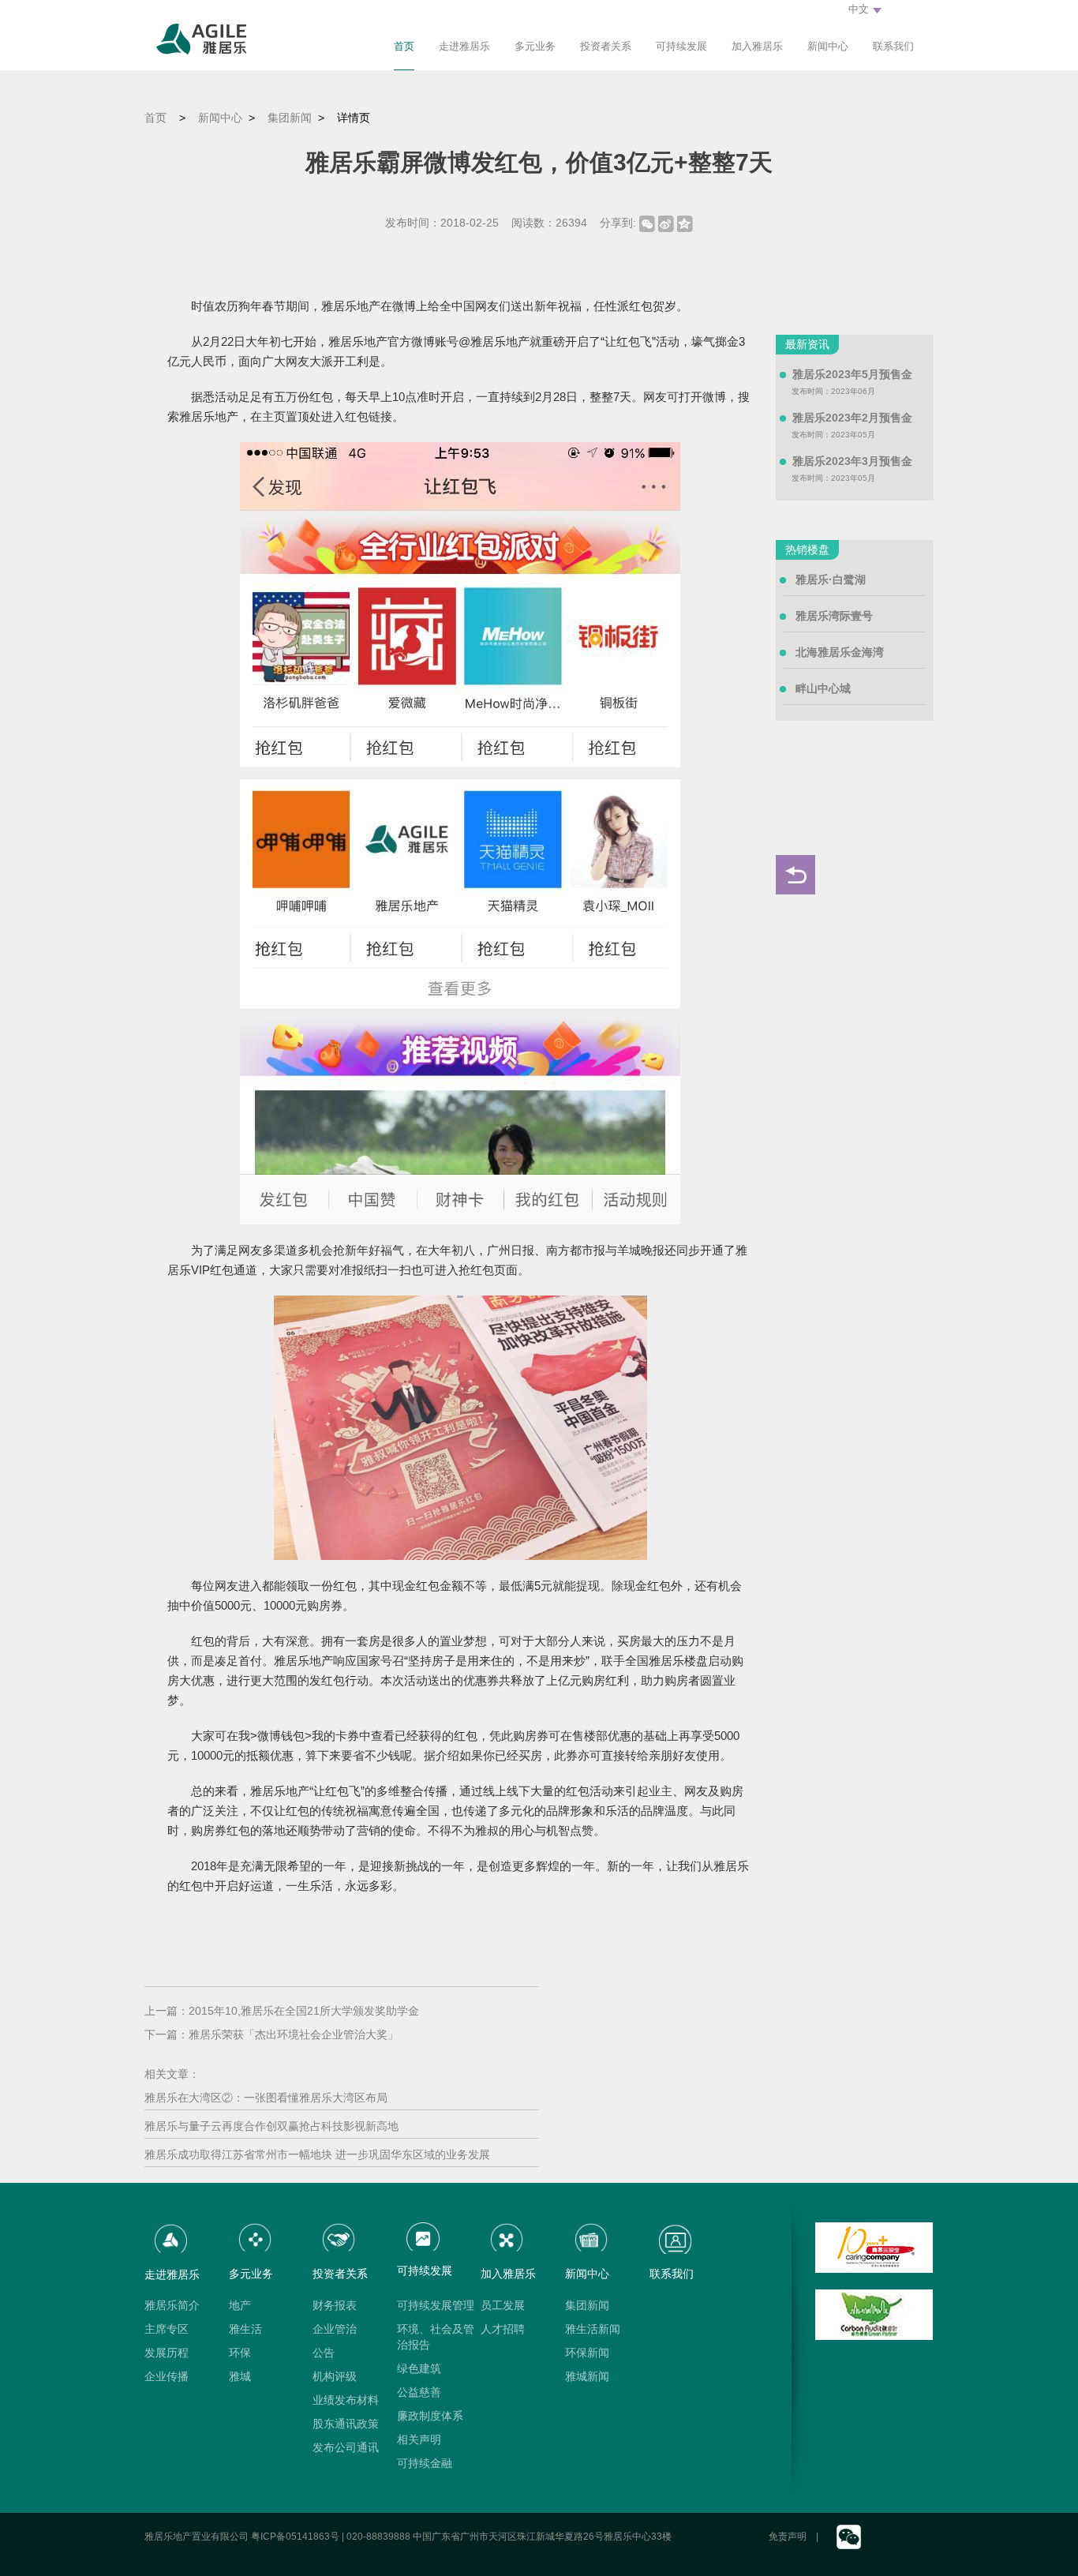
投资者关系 (606, 46)
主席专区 (167, 2329)
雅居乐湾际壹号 (834, 616)
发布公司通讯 (346, 2447)
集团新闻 (290, 118)
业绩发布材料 (346, 2400)
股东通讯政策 (346, 2424)
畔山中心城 (823, 688)
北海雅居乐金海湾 (840, 652)
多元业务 (535, 46)
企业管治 (335, 2329)
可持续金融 (425, 2463)
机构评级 (335, 2376)
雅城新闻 (587, 2376)
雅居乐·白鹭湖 (831, 579)
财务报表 (335, 2305)
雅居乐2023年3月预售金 (852, 461)
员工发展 (503, 2305)
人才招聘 (503, 2329)
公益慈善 (419, 2392)
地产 (240, 2305)
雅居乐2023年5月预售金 (852, 374)
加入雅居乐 (757, 46)
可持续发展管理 (436, 2305)
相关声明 (419, 2439)
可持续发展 (681, 46)
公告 (324, 2353)
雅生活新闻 (593, 2329)
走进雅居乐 (464, 46)
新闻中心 (828, 46)
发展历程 (167, 2353)
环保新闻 (587, 2353)
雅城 (240, 2376)
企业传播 (167, 2376)
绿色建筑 (419, 2368)
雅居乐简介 (172, 2305)
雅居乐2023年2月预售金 (852, 418)
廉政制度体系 (430, 2416)
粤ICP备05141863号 (295, 2537)
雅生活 (245, 2329)
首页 (404, 46)
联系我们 (893, 46)
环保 (240, 2353)
